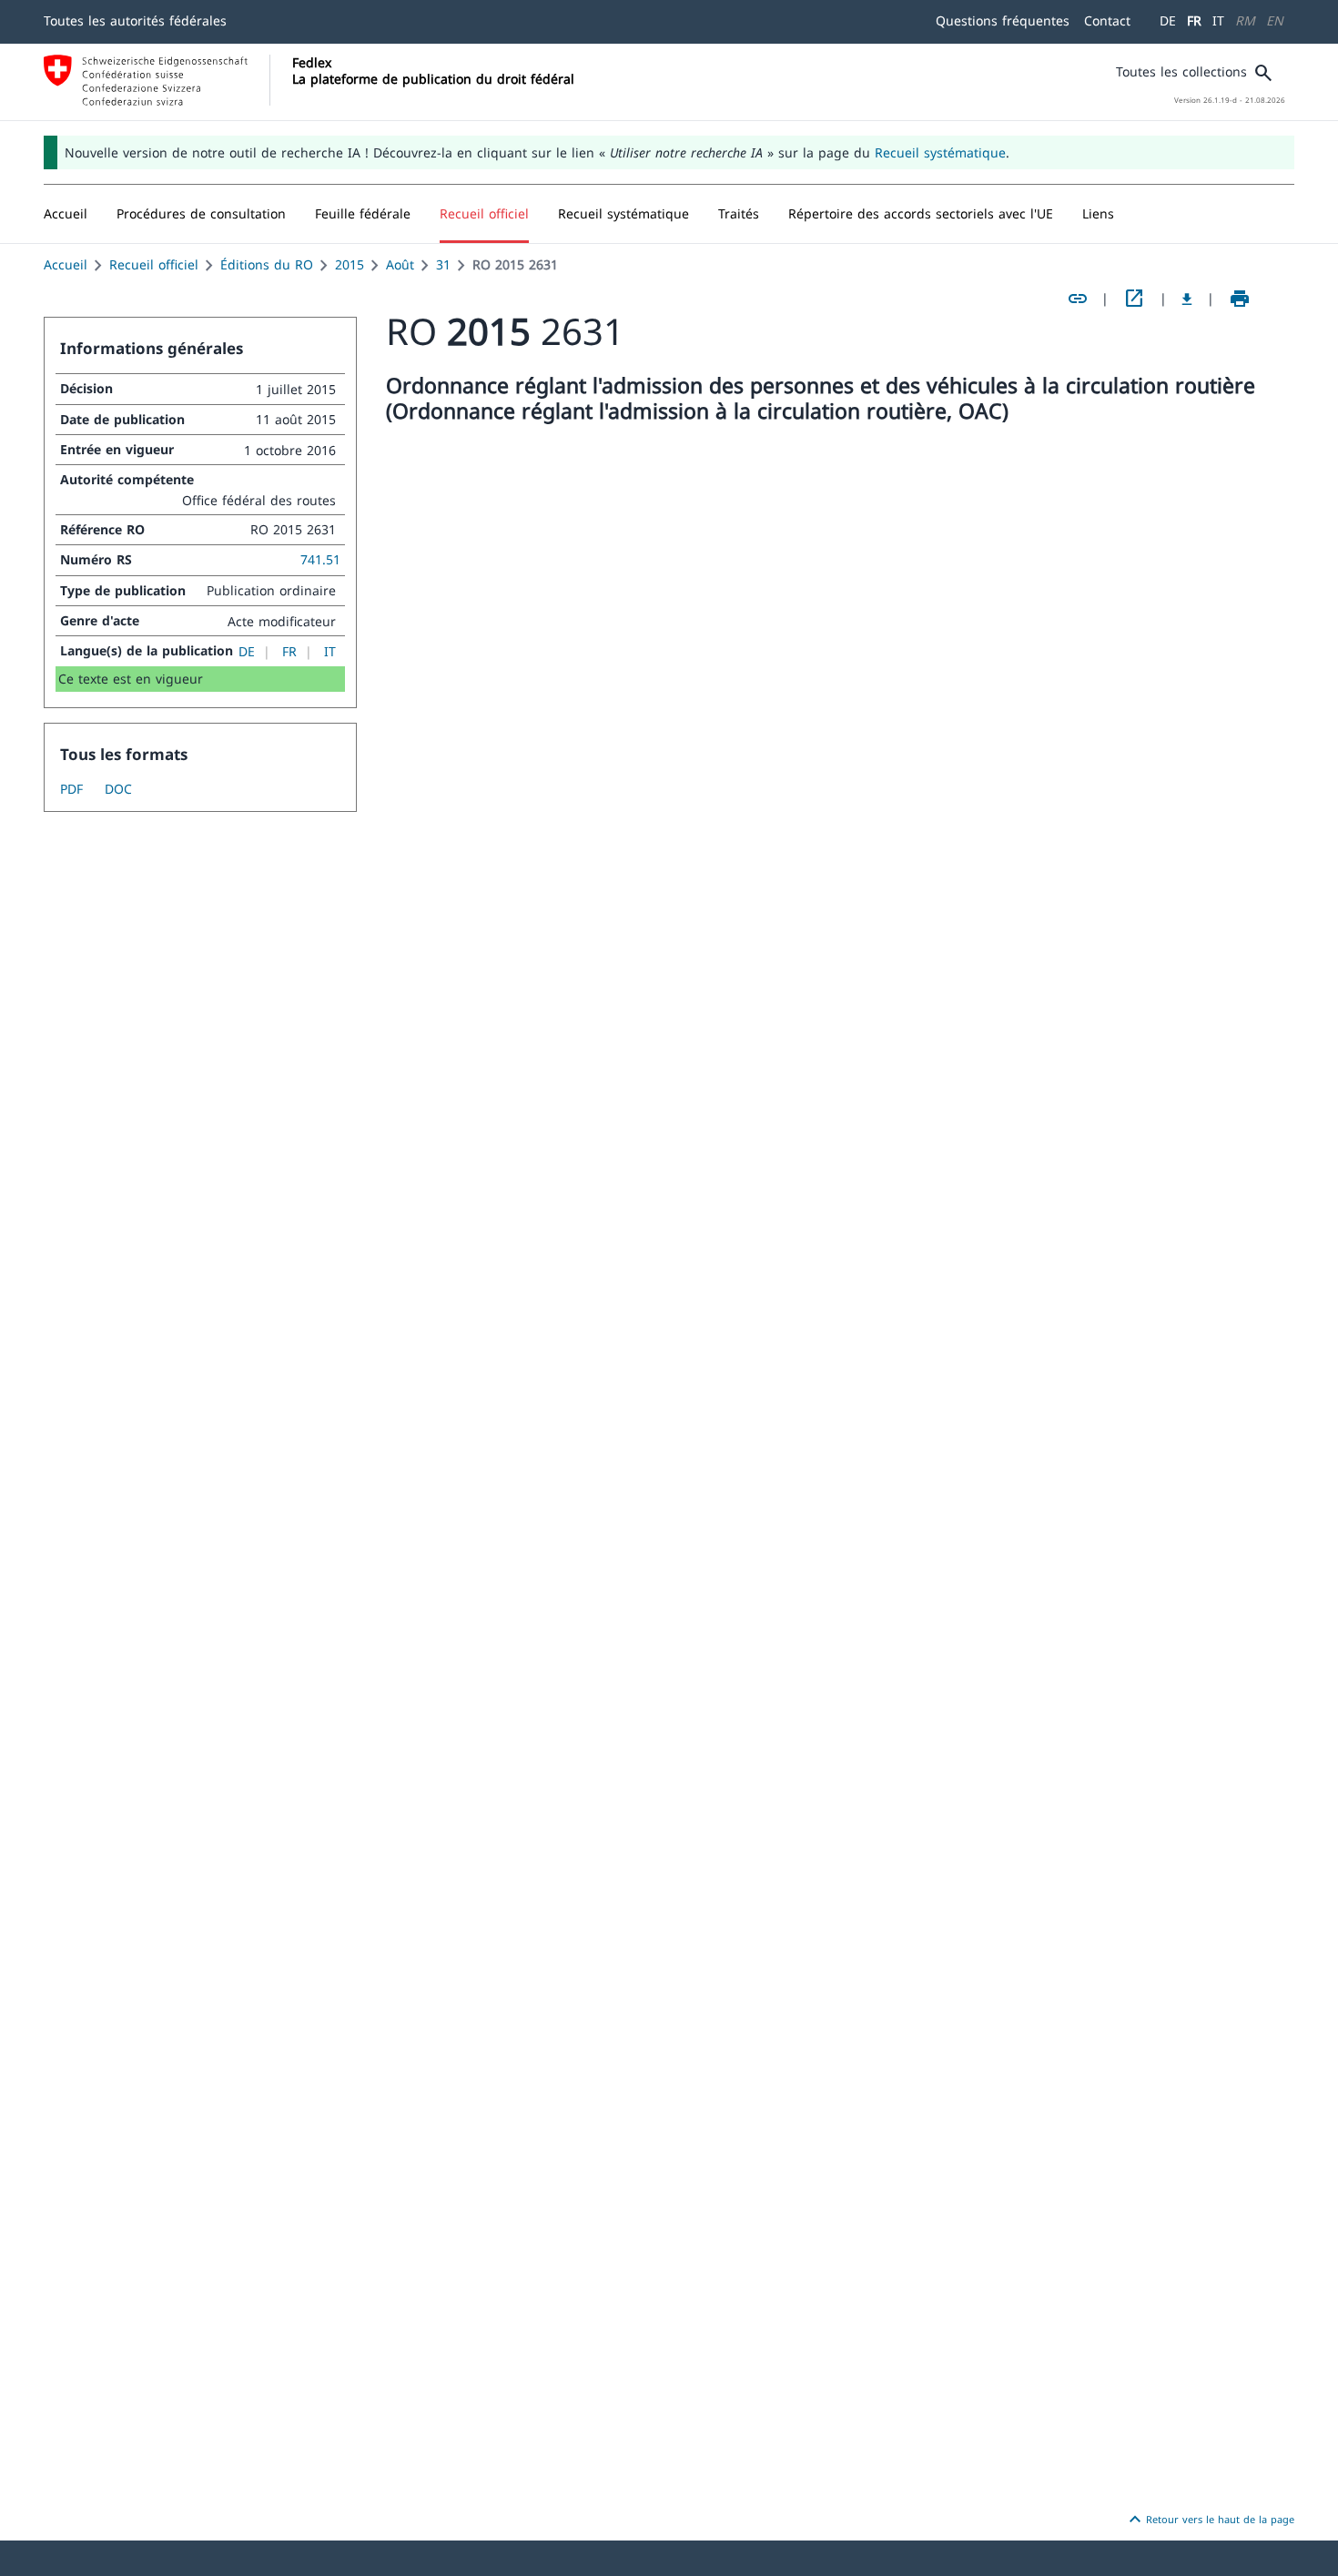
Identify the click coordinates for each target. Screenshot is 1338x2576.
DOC (118, 789)
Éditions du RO (267, 264)
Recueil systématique (940, 152)
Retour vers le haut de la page (1209, 2520)
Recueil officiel (154, 264)
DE (1168, 20)
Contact (1107, 20)
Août (400, 264)
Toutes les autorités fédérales (135, 20)
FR (1194, 20)
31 (443, 264)
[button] (201, 214)
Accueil (66, 264)
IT (1218, 20)
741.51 (320, 559)
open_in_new (1134, 299)
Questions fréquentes (1003, 20)
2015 (350, 264)
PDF (71, 789)
